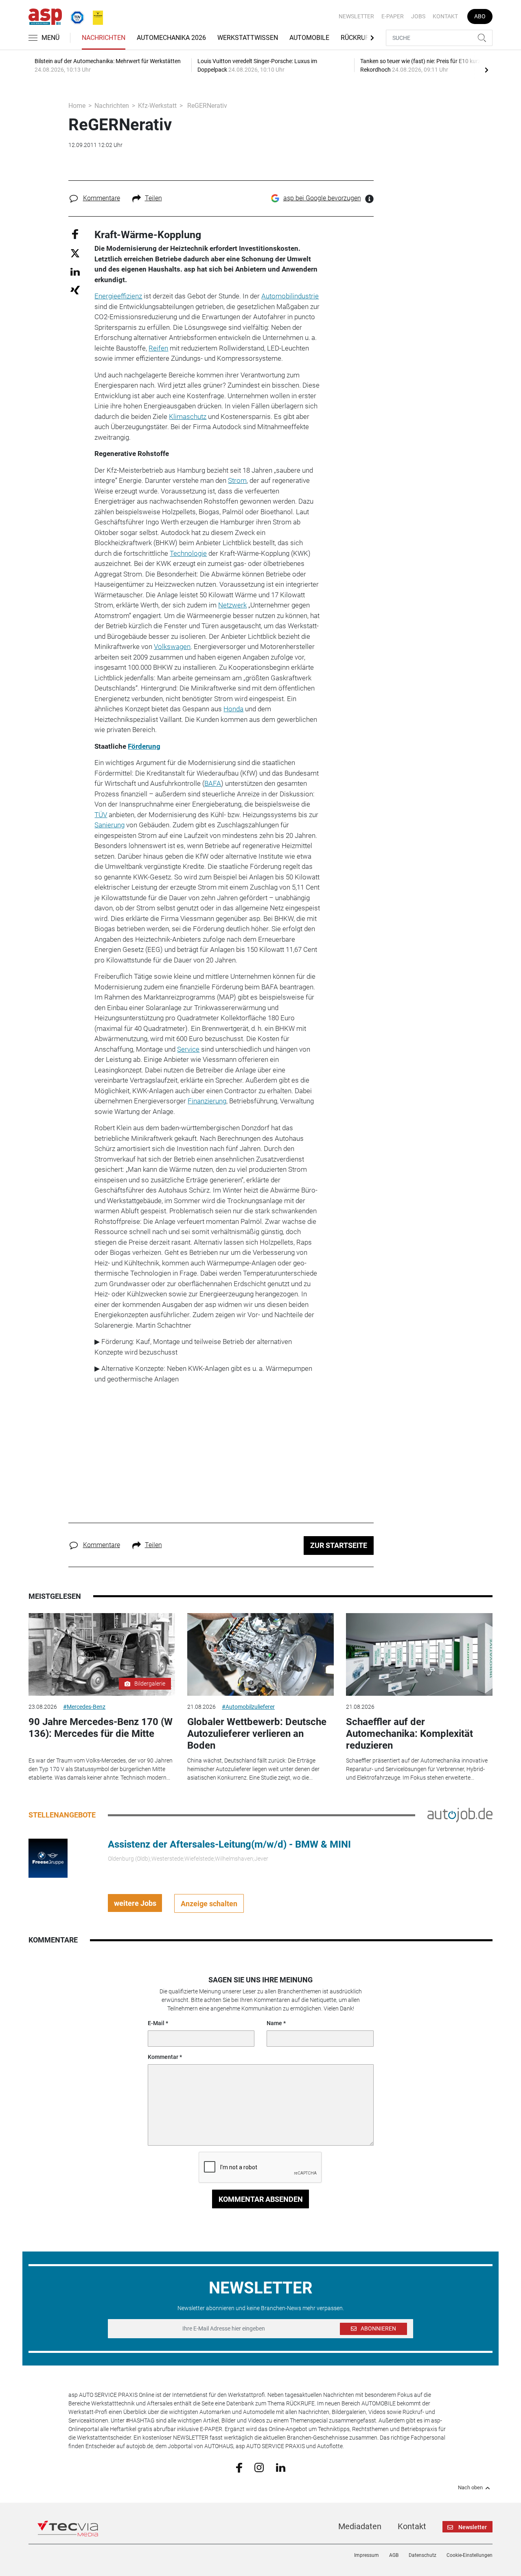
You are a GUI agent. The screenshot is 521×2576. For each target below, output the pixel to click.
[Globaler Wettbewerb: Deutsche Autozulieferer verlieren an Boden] (260, 1654)
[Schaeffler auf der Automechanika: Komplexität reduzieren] (419, 1654)
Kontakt (445, 16)
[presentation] (486, 70)
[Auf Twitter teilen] (75, 253)
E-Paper (393, 16)
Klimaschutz (188, 417)
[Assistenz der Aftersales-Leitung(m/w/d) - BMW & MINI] (48, 1858)
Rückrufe (357, 38)
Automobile (309, 38)
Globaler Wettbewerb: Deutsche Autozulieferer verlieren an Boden (257, 1734)
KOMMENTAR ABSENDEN (261, 2199)
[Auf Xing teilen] (75, 290)
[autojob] (460, 1815)
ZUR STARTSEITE (339, 1545)
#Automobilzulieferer (248, 1707)
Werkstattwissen (248, 38)
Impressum (367, 2555)
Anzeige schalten (209, 1904)
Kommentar (163, 2057)
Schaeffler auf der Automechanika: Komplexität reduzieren (409, 1734)
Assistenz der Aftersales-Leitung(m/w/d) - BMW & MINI (229, 1844)
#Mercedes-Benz (84, 1707)
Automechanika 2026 (171, 38)
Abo (480, 16)
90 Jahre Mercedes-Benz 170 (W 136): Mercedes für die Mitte (101, 1728)
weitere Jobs (135, 1903)
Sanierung (109, 825)
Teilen (153, 198)
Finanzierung (207, 1101)
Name (274, 2023)
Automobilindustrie (290, 296)
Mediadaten (360, 2526)
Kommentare (102, 198)
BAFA (213, 783)
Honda (233, 709)
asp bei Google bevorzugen (322, 198)
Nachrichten (104, 38)
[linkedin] (281, 2467)
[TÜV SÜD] (75, 16)
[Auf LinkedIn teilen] (75, 271)
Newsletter (356, 16)
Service (188, 1049)
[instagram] (259, 2467)
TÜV (101, 815)
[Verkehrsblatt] (95, 16)
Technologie (188, 553)
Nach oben (470, 2488)
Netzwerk (232, 605)
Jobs (418, 16)
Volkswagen (172, 647)
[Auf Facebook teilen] (75, 233)
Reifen (158, 348)
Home (77, 106)
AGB (394, 2555)
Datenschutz (422, 2555)
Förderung (144, 746)
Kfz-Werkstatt (157, 106)
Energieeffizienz (118, 296)
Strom (237, 480)
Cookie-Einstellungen (470, 2555)
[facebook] (239, 2467)
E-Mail (156, 2023)
